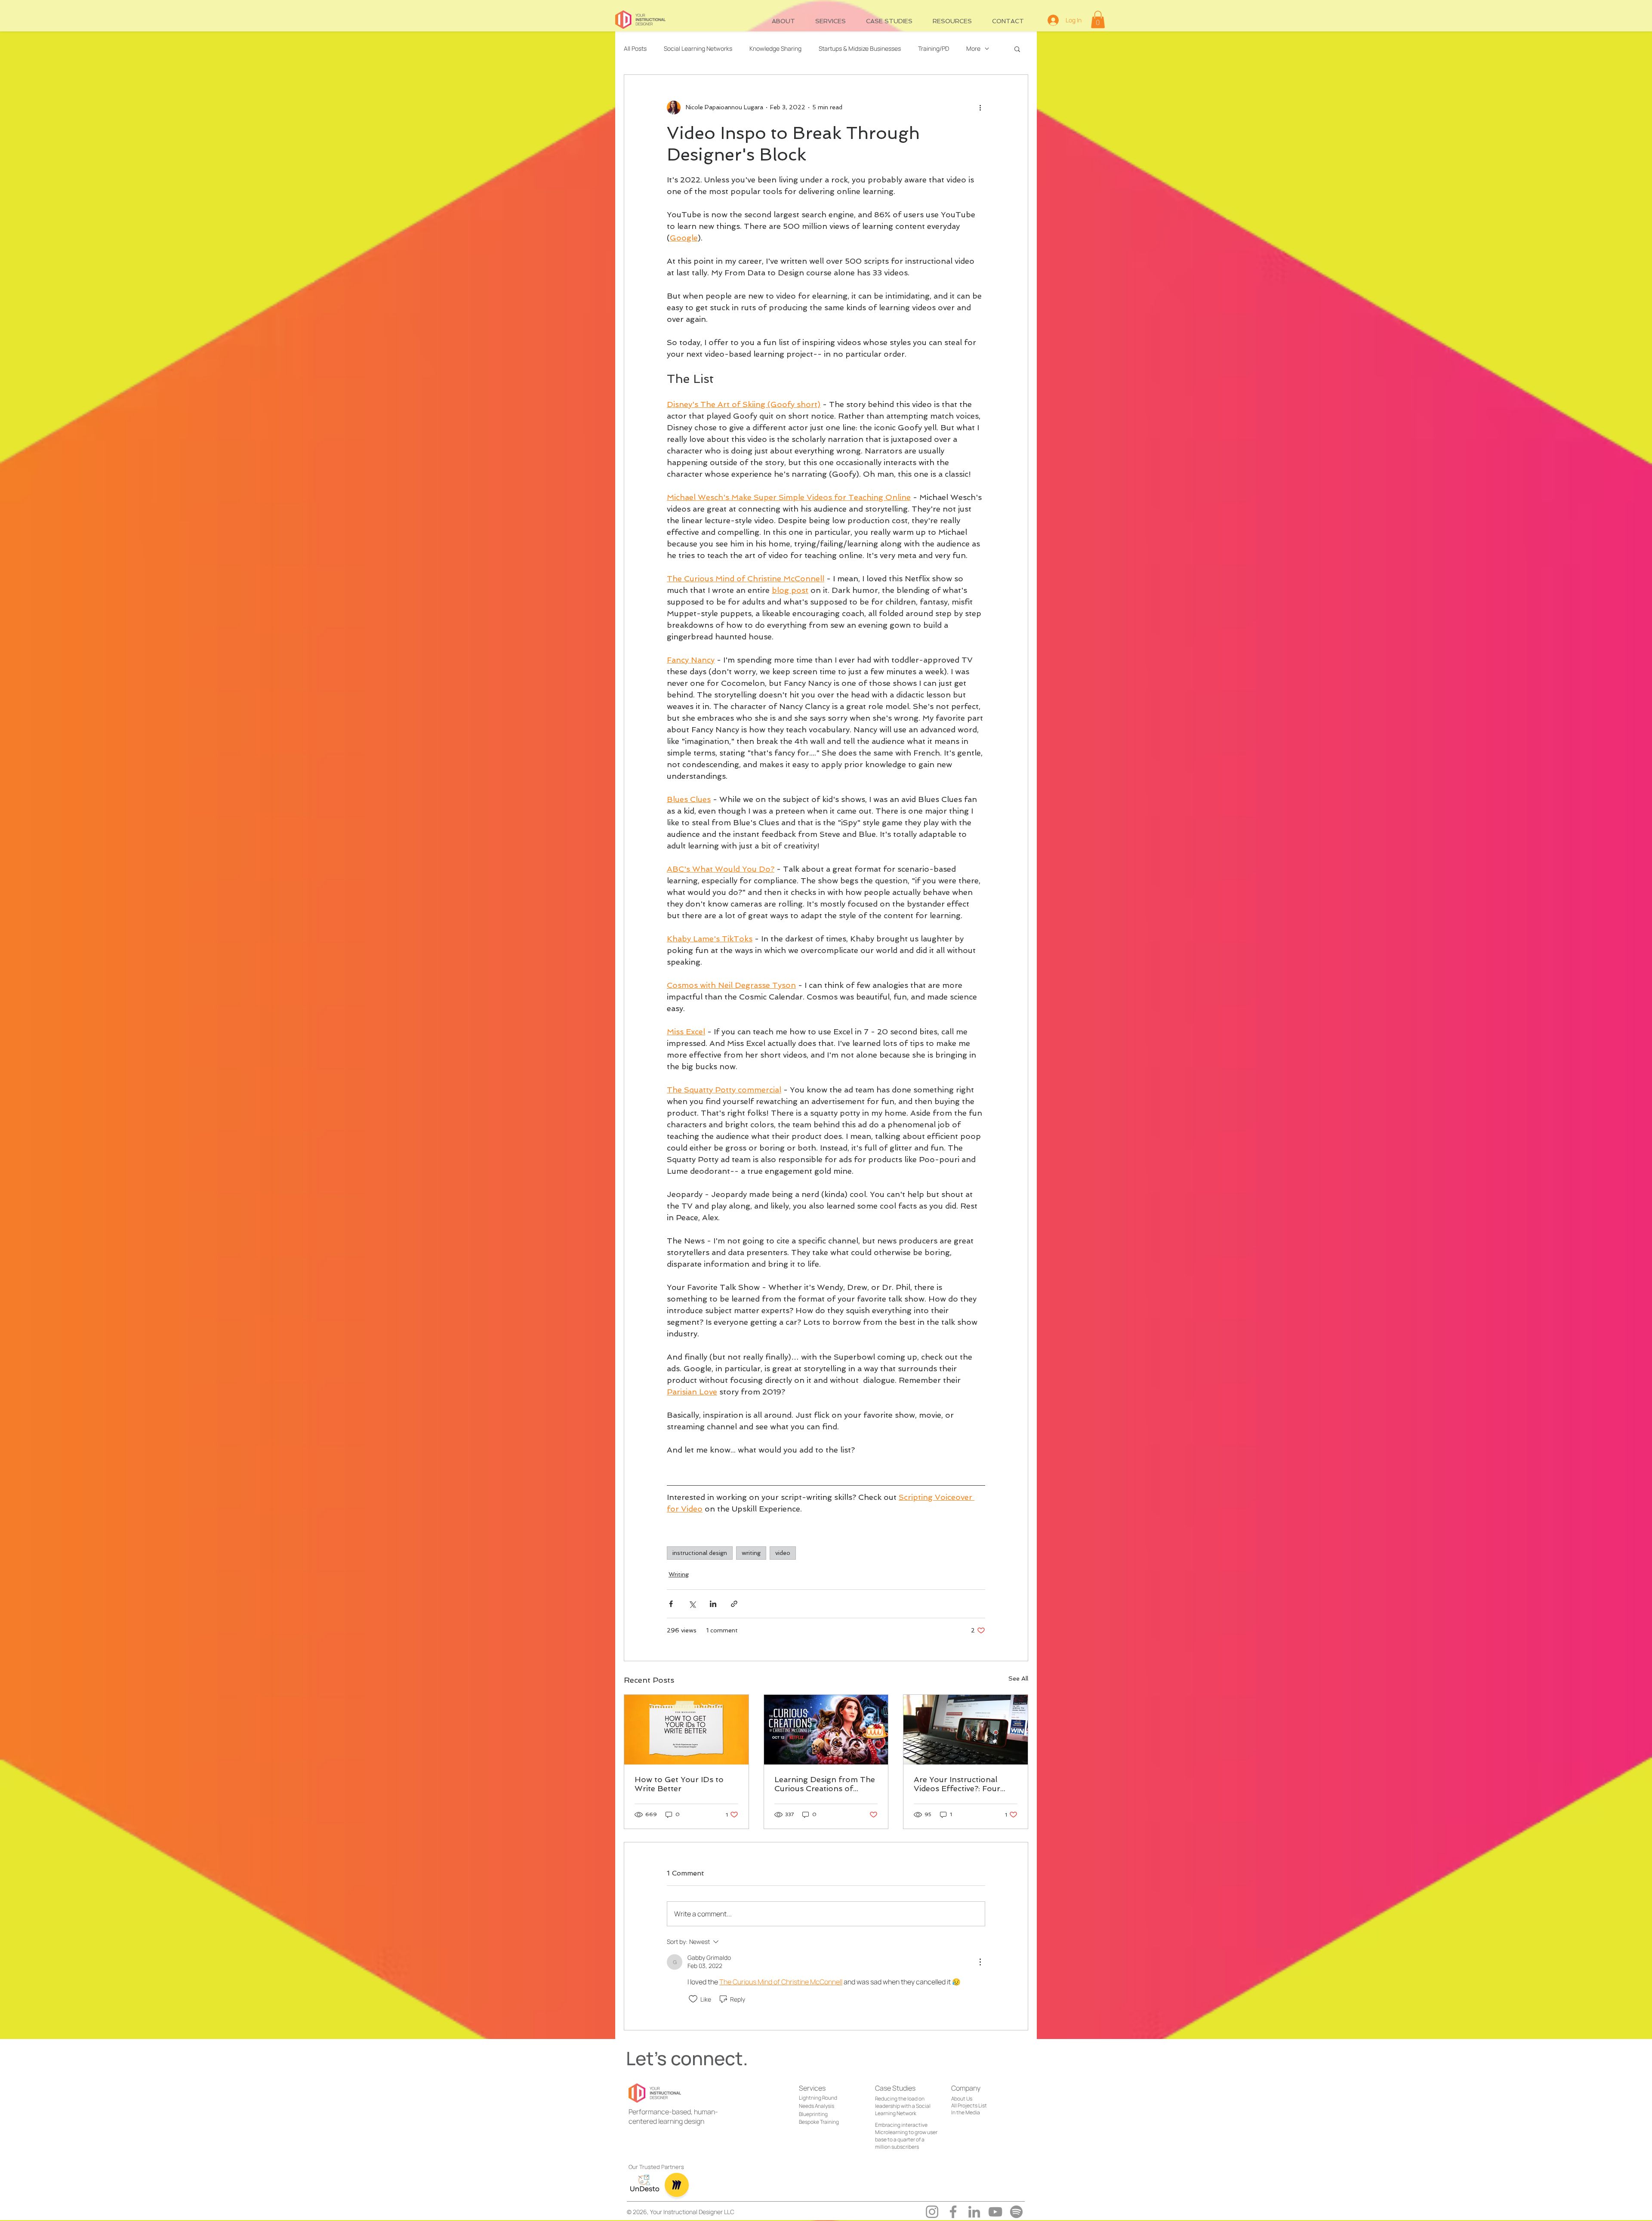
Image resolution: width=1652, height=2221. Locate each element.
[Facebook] (953, 2212)
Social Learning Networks (698, 48)
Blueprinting (813, 2114)
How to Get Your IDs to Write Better (679, 1784)
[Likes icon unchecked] (693, 1999)
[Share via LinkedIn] (713, 1604)
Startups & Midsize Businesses (860, 48)
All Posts (635, 48)
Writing (679, 1574)
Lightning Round (818, 2098)
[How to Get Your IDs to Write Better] (686, 1730)
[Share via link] (734, 1604)
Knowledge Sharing (775, 48)
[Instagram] (932, 2212)
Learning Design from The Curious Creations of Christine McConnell (825, 1784)
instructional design (700, 1553)
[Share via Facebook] (671, 1604)
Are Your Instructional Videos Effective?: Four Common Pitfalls (957, 1784)
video (783, 1553)
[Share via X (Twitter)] (692, 1604)
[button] (1098, 20)
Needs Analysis (817, 2106)
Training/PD (934, 48)
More (973, 48)
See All (1018, 1678)
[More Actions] (980, 1962)
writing (751, 1553)
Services (812, 2088)
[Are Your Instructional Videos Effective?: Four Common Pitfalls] (966, 1730)
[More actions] (980, 108)
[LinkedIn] (974, 2212)
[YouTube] (995, 2212)
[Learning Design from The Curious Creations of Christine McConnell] (826, 1730)
